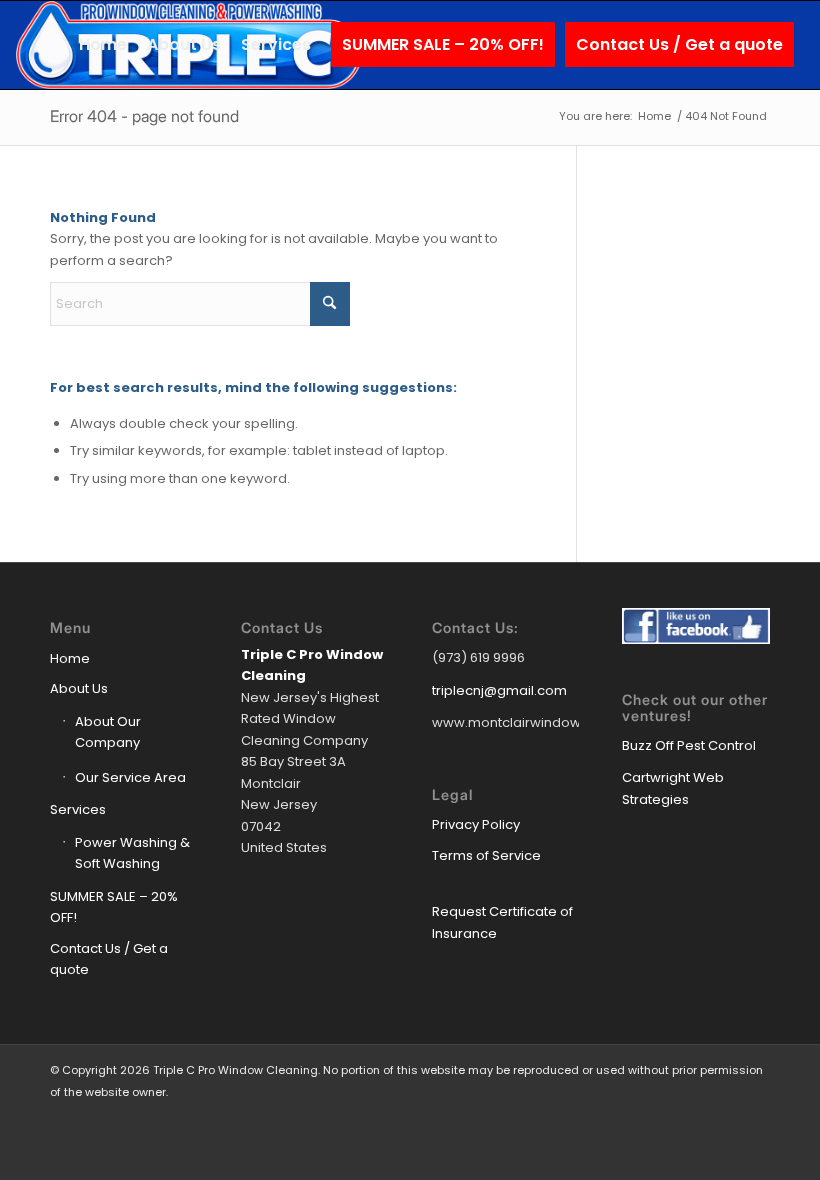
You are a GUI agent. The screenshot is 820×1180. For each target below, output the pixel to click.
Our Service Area (130, 777)
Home (70, 658)
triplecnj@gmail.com (499, 690)
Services (78, 809)
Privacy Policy (476, 824)
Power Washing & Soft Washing (132, 853)
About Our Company (108, 732)
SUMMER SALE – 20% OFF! (114, 907)
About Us (79, 688)
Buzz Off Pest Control (689, 745)
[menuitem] (103, 45)
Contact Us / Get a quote (109, 959)
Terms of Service (486, 855)
